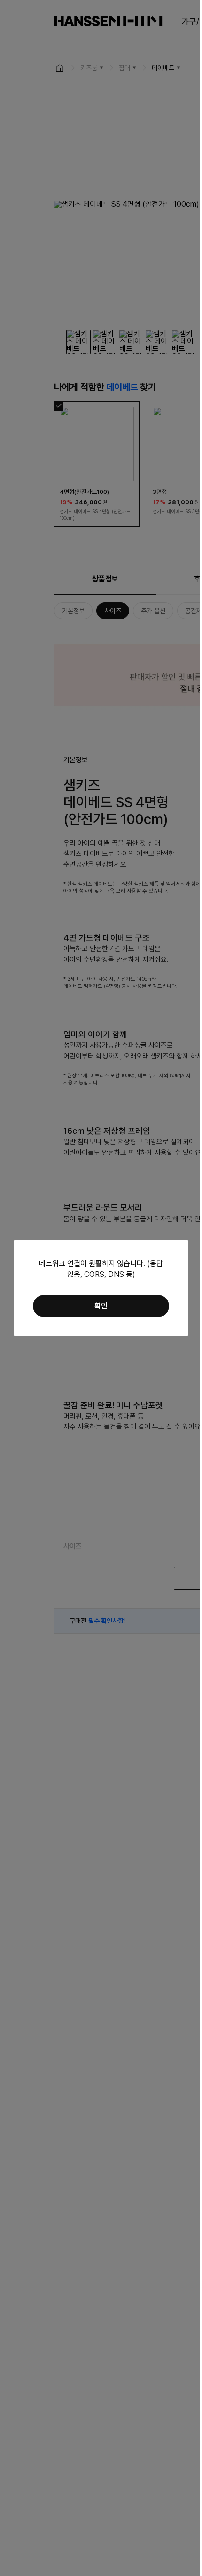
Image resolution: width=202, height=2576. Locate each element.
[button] (101, 1306)
